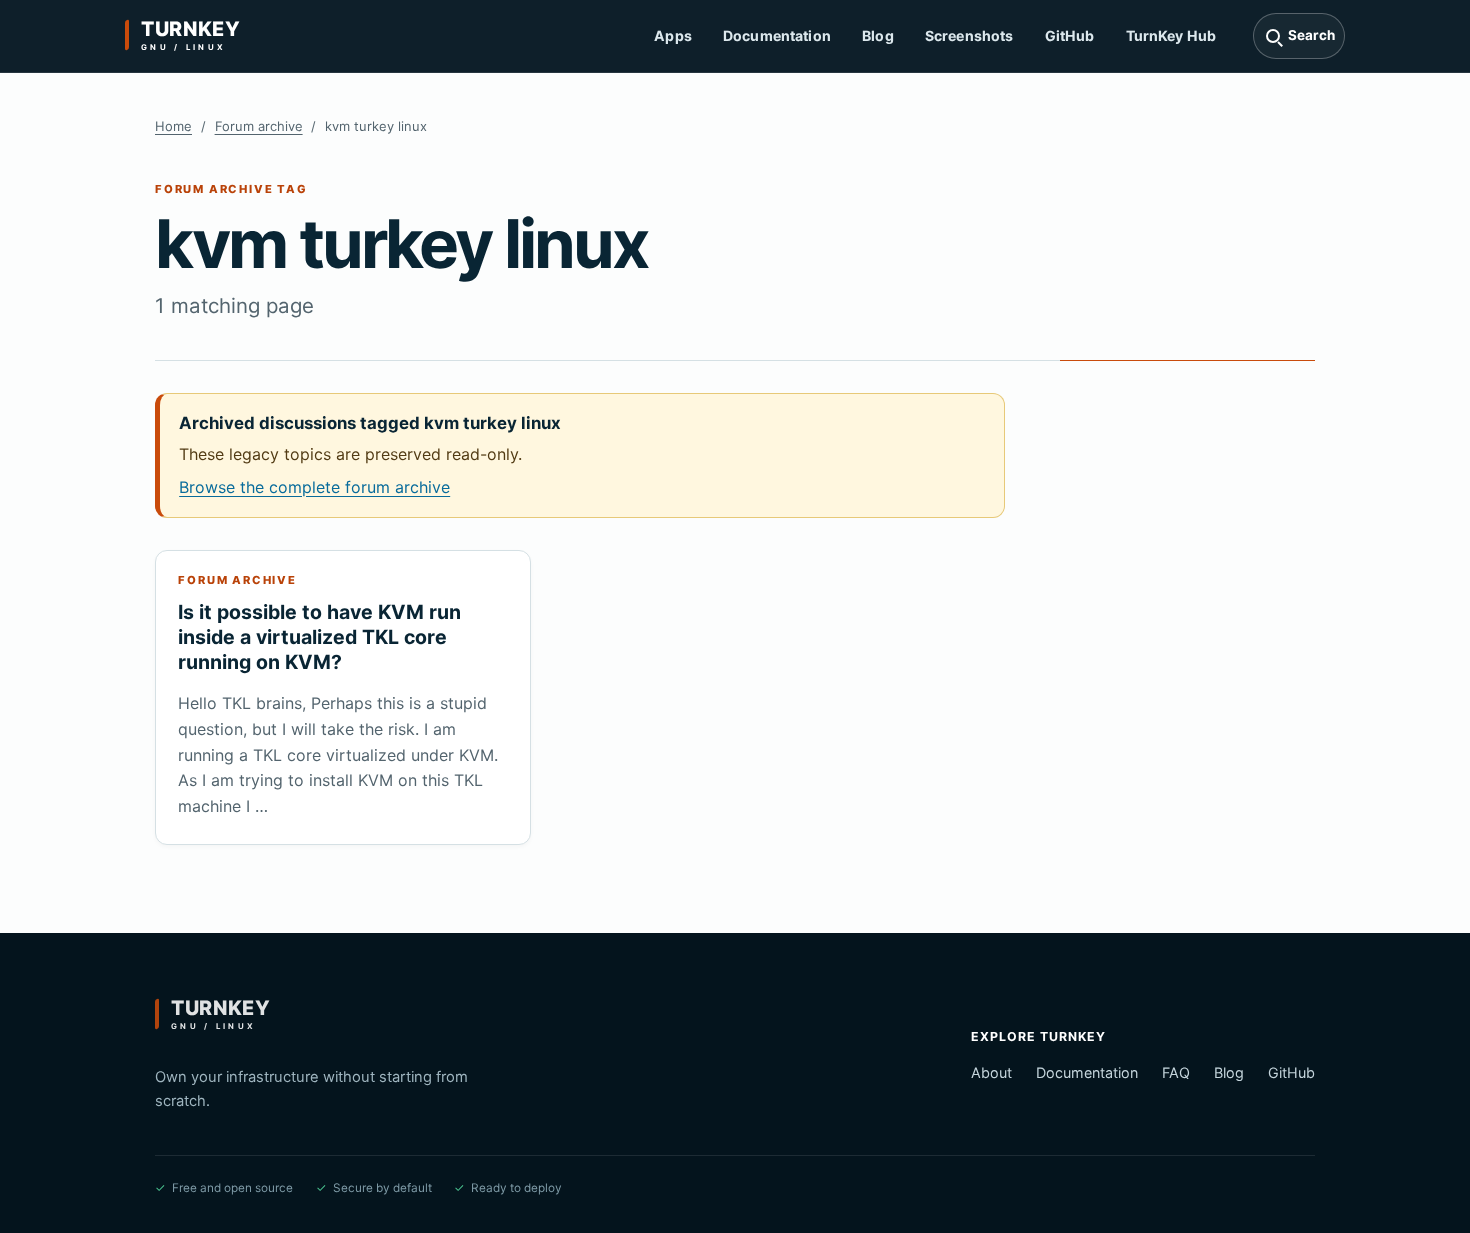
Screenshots (969, 35)
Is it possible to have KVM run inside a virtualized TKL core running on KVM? (319, 637)
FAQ (1176, 1072)
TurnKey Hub (1171, 35)
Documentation (777, 35)
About (991, 1072)
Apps (673, 35)
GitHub (1070, 35)
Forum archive (259, 126)
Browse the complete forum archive (314, 487)
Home (173, 126)
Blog (878, 35)
